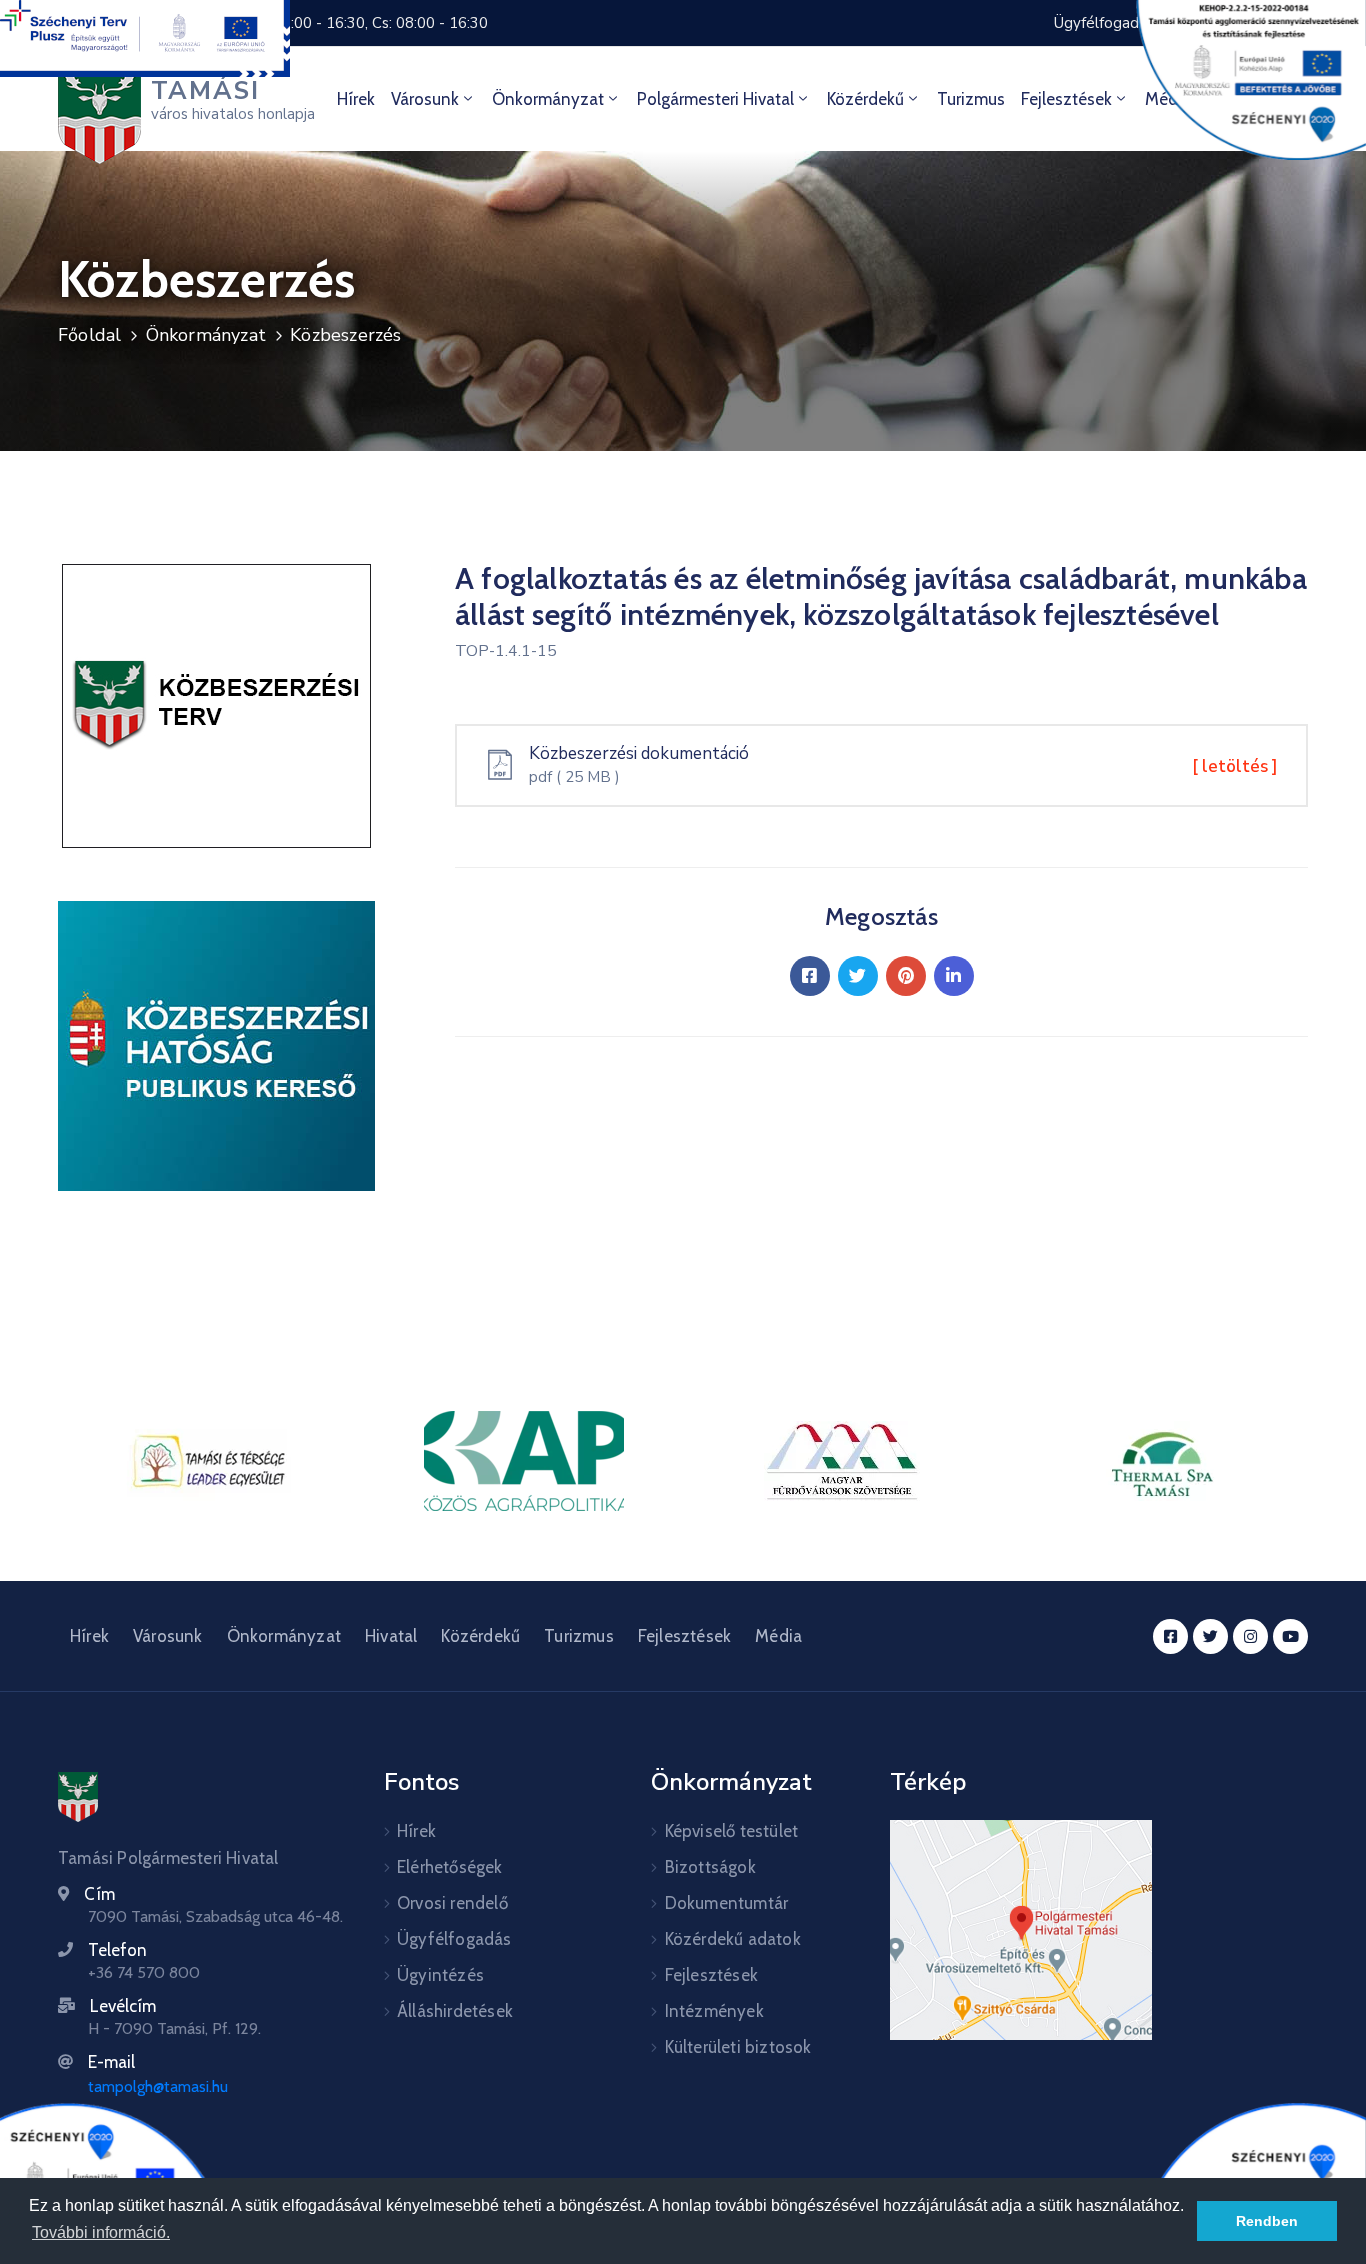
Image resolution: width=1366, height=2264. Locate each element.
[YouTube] (1290, 1636)
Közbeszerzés (345, 335)
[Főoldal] (78, 1797)
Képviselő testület (732, 1831)
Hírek (356, 99)
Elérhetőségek (450, 1867)
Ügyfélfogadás (454, 1939)
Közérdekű (865, 99)
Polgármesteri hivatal (715, 99)
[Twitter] (858, 976)
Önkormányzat (548, 99)
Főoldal (89, 335)
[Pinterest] (906, 976)
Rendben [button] (1267, 2221)
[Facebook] (810, 976)
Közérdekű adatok (733, 1939)
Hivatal (391, 1636)
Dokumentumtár (727, 1903)
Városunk (425, 99)
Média (778, 1636)
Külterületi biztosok (738, 2047)
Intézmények (714, 2011)
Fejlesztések (1066, 99)
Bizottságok (710, 1867)
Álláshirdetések (455, 2011)
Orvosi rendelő (452, 1903)
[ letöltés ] (1235, 766)
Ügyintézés (440, 1975)
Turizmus (971, 99)
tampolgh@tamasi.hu (158, 2086)
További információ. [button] (101, 2232)
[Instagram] (1250, 1636)
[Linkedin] (954, 976)
